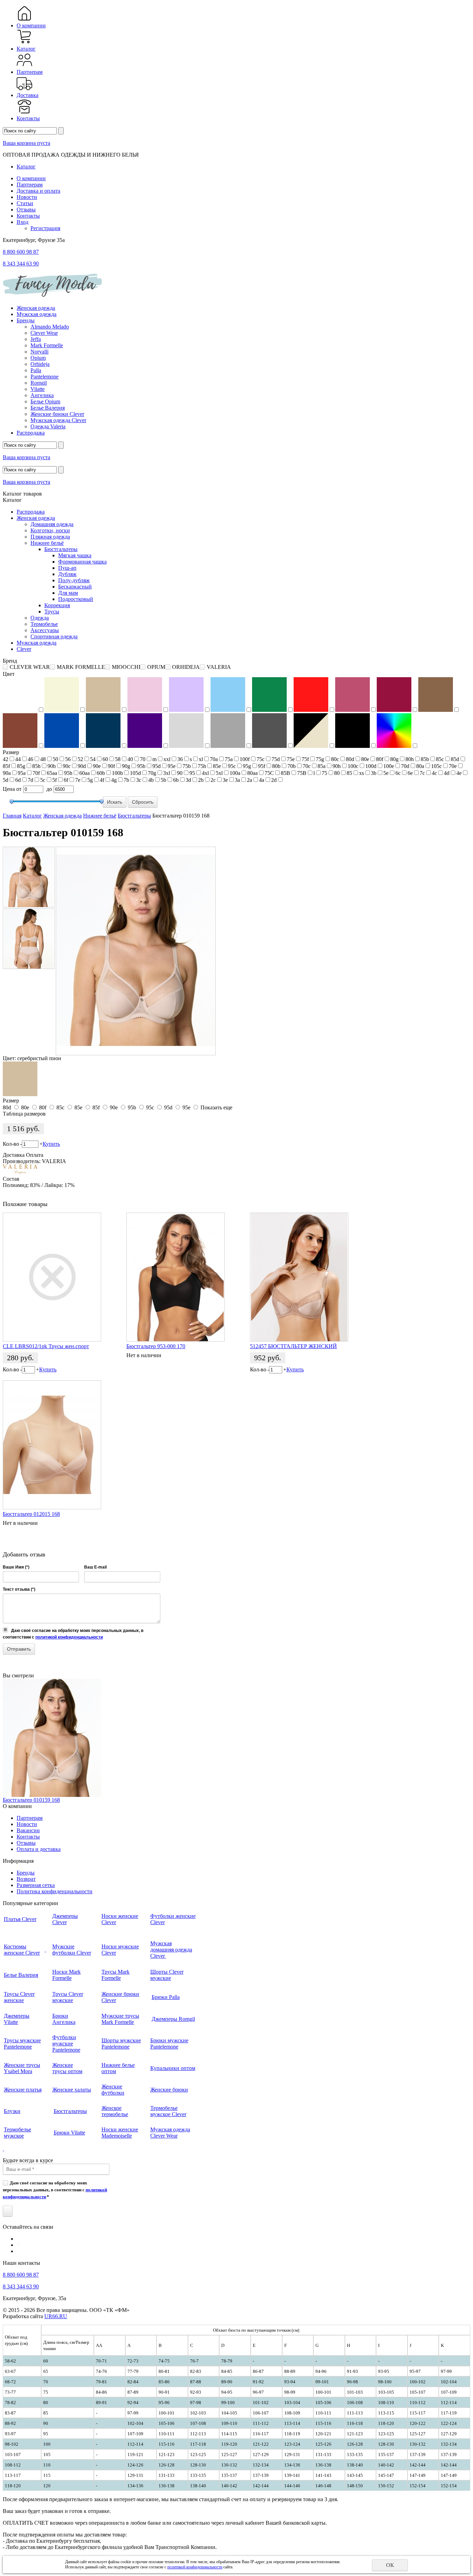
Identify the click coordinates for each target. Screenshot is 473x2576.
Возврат (26, 1879)
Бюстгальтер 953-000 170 (156, 1346)
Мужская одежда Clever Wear (170, 2133)
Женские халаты (72, 2090)
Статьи (25, 203)
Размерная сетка (36, 1885)
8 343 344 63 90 (21, 264)
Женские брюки (169, 2090)
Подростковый (76, 599)
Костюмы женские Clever (22, 1950)
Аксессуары (45, 630)
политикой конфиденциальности (69, 1637)
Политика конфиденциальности (55, 1891)
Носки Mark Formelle (66, 1975)
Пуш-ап (67, 568)
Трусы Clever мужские (68, 1997)
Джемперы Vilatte (17, 2019)
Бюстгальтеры (61, 549)
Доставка (28, 95)
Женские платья (23, 2090)
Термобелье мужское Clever (168, 2111)
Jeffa (36, 339)
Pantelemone (44, 377)
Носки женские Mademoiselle (120, 2133)
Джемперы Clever (65, 1919)
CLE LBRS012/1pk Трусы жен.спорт (46, 1346)
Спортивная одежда (54, 636)
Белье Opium (45, 401)
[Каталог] (24, 42)
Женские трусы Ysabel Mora (22, 2068)
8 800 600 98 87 (21, 252)
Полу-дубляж (74, 580)
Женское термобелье (115, 2111)
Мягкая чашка (75, 555)
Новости (27, 197)
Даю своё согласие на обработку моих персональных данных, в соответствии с (55, 2190)
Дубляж (67, 574)
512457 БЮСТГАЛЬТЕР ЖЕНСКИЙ (293, 1346)
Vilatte (38, 389)
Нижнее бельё (47, 543)
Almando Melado (50, 327)
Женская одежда (36, 308)
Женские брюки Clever (57, 414)
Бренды (26, 320)
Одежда (40, 618)
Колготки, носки (50, 530)
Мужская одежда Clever (58, 420)
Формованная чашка (82, 562)
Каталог (26, 49)
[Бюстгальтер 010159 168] (29, 877)
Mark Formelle (47, 345)
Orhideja (40, 364)
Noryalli (39, 352)
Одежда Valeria (48, 426)
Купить (51, 1144)
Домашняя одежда (52, 524)
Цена (9, 789)
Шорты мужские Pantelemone (121, 2044)
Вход (23, 222)
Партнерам (30, 72)
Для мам (68, 593)
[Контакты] (24, 112)
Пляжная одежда (50, 537)
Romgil (39, 383)
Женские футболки (113, 2090)
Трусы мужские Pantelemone (22, 2044)
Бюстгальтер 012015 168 (31, 1514)
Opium (38, 358)
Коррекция (57, 605)
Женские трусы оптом (67, 2068)
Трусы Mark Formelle (115, 1975)
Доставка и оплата (38, 191)
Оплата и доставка (39, 1849)
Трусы (52, 612)
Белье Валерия (48, 408)
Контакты (28, 118)
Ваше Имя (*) (16, 1567)
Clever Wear (44, 333)
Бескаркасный (75, 587)
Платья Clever (20, 1919)
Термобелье (44, 624)
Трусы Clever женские (19, 1997)
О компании (31, 25)
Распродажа (31, 433)
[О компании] (24, 19)
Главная (12, 816)
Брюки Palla (166, 1997)
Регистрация (45, 228)
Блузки (12, 2111)
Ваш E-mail (95, 1567)
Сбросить (143, 802)
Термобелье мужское (17, 2133)
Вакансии (28, 1830)
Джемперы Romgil (173, 2019)
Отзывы (26, 209)
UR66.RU (56, 2316)
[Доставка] (24, 89)
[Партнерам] (24, 66)
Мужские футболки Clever (72, 1950)
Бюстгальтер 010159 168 (31, 1800)
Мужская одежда (37, 314)
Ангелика (42, 395)
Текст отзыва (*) (19, 1589)
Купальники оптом (173, 2068)
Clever (24, 649)
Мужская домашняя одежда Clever (171, 1950)
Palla (36, 370)
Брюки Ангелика (64, 2019)
